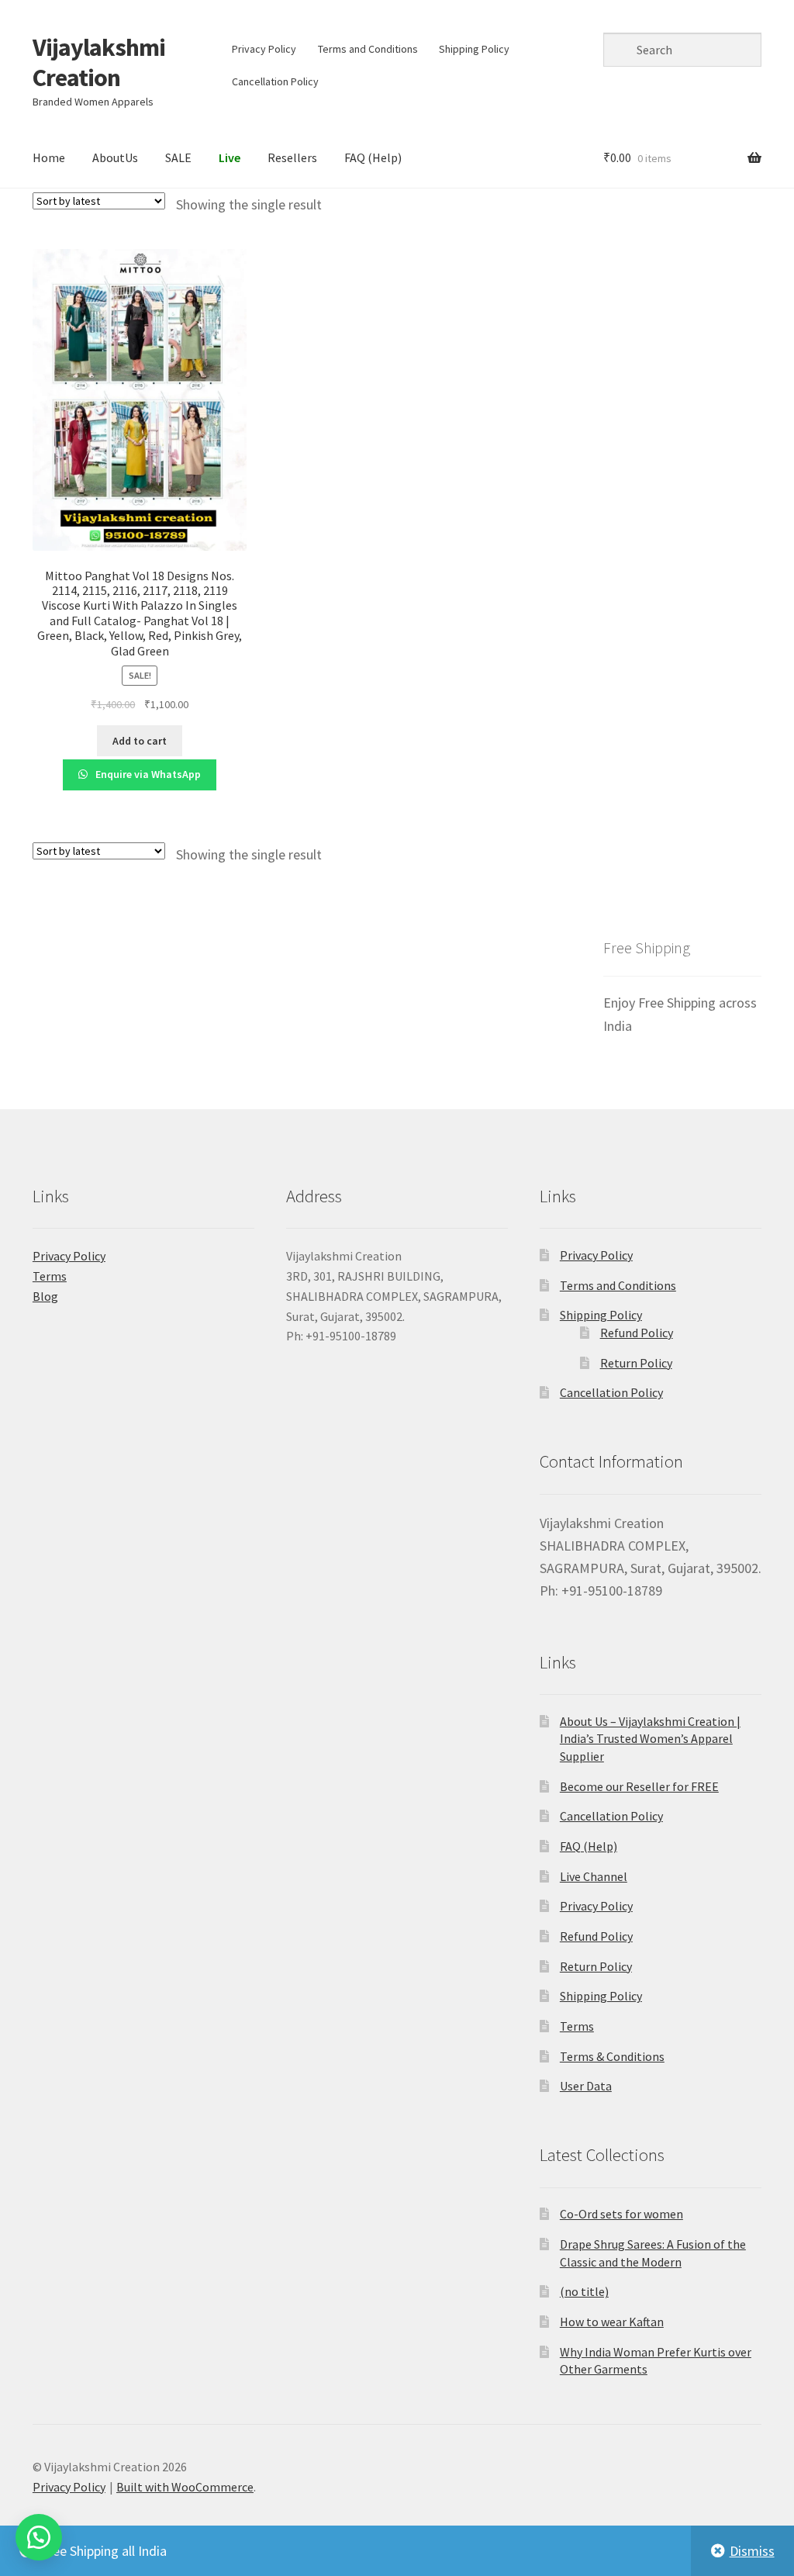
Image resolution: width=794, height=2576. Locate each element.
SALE (178, 157)
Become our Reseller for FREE (639, 1786)
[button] (39, 2537)
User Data (586, 2086)
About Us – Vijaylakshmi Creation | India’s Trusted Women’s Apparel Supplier (650, 1739)
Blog (45, 1296)
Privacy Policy (264, 49)
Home (49, 157)
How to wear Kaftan (612, 2322)
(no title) (584, 2291)
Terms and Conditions (368, 49)
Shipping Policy (474, 49)
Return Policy (636, 1363)
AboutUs (115, 157)
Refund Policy (637, 1333)
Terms (50, 1276)
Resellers (292, 157)
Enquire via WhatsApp (147, 774)
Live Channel (594, 1876)
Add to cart (140, 741)
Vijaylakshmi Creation (99, 62)
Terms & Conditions (612, 2056)
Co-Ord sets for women (621, 2214)
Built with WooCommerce (185, 2487)
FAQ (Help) (373, 157)
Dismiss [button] (752, 2551)
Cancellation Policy (275, 81)
